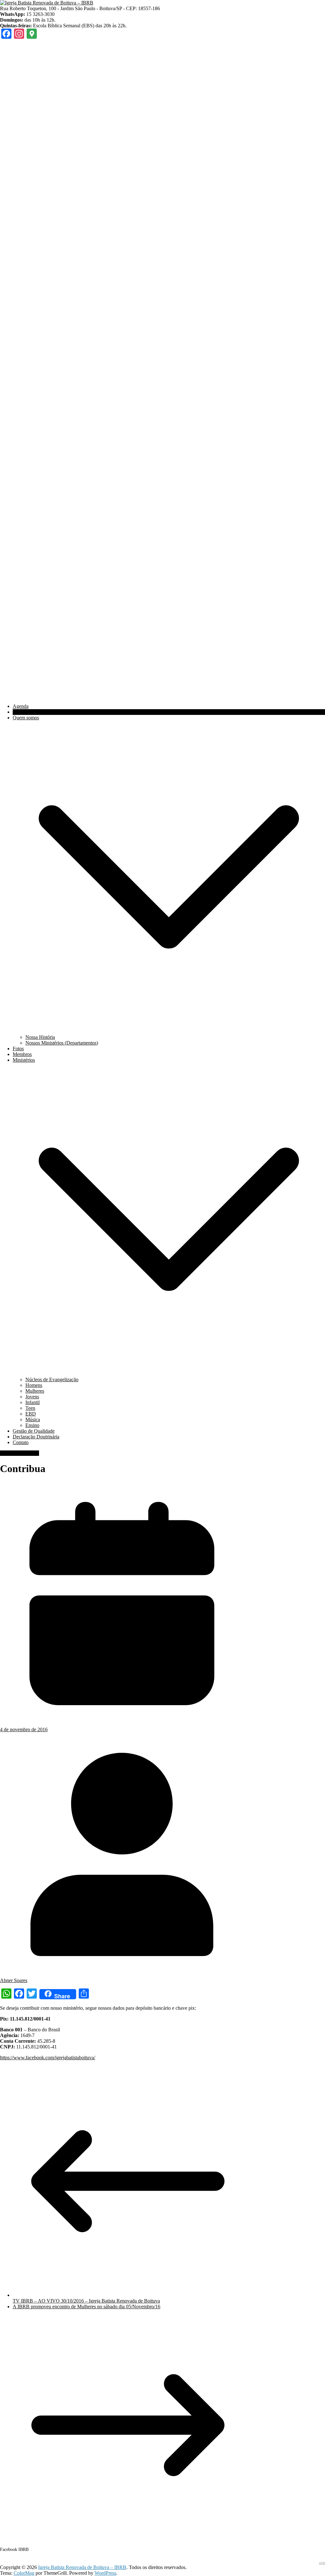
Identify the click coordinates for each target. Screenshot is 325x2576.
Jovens (32, 1397)
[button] (169, 1031)
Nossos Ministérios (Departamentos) (62, 1043)
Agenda (21, 706)
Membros (22, 1054)
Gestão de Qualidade (34, 1431)
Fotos (18, 1049)
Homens (34, 1385)
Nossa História (40, 1037)
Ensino (32, 1425)
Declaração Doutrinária (36, 1437)
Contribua (23, 712)
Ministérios (24, 1060)
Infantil (33, 1402)
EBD (31, 1414)
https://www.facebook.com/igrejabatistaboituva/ (48, 2058)
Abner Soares (14, 1980)
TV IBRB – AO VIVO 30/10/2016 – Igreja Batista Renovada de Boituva (86, 2301)
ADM (322, 2563)
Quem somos (26, 718)
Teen (30, 1408)
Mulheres (35, 1391)
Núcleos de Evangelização (52, 1379)
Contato (21, 1442)
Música (33, 1419)
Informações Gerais (20, 1453)
